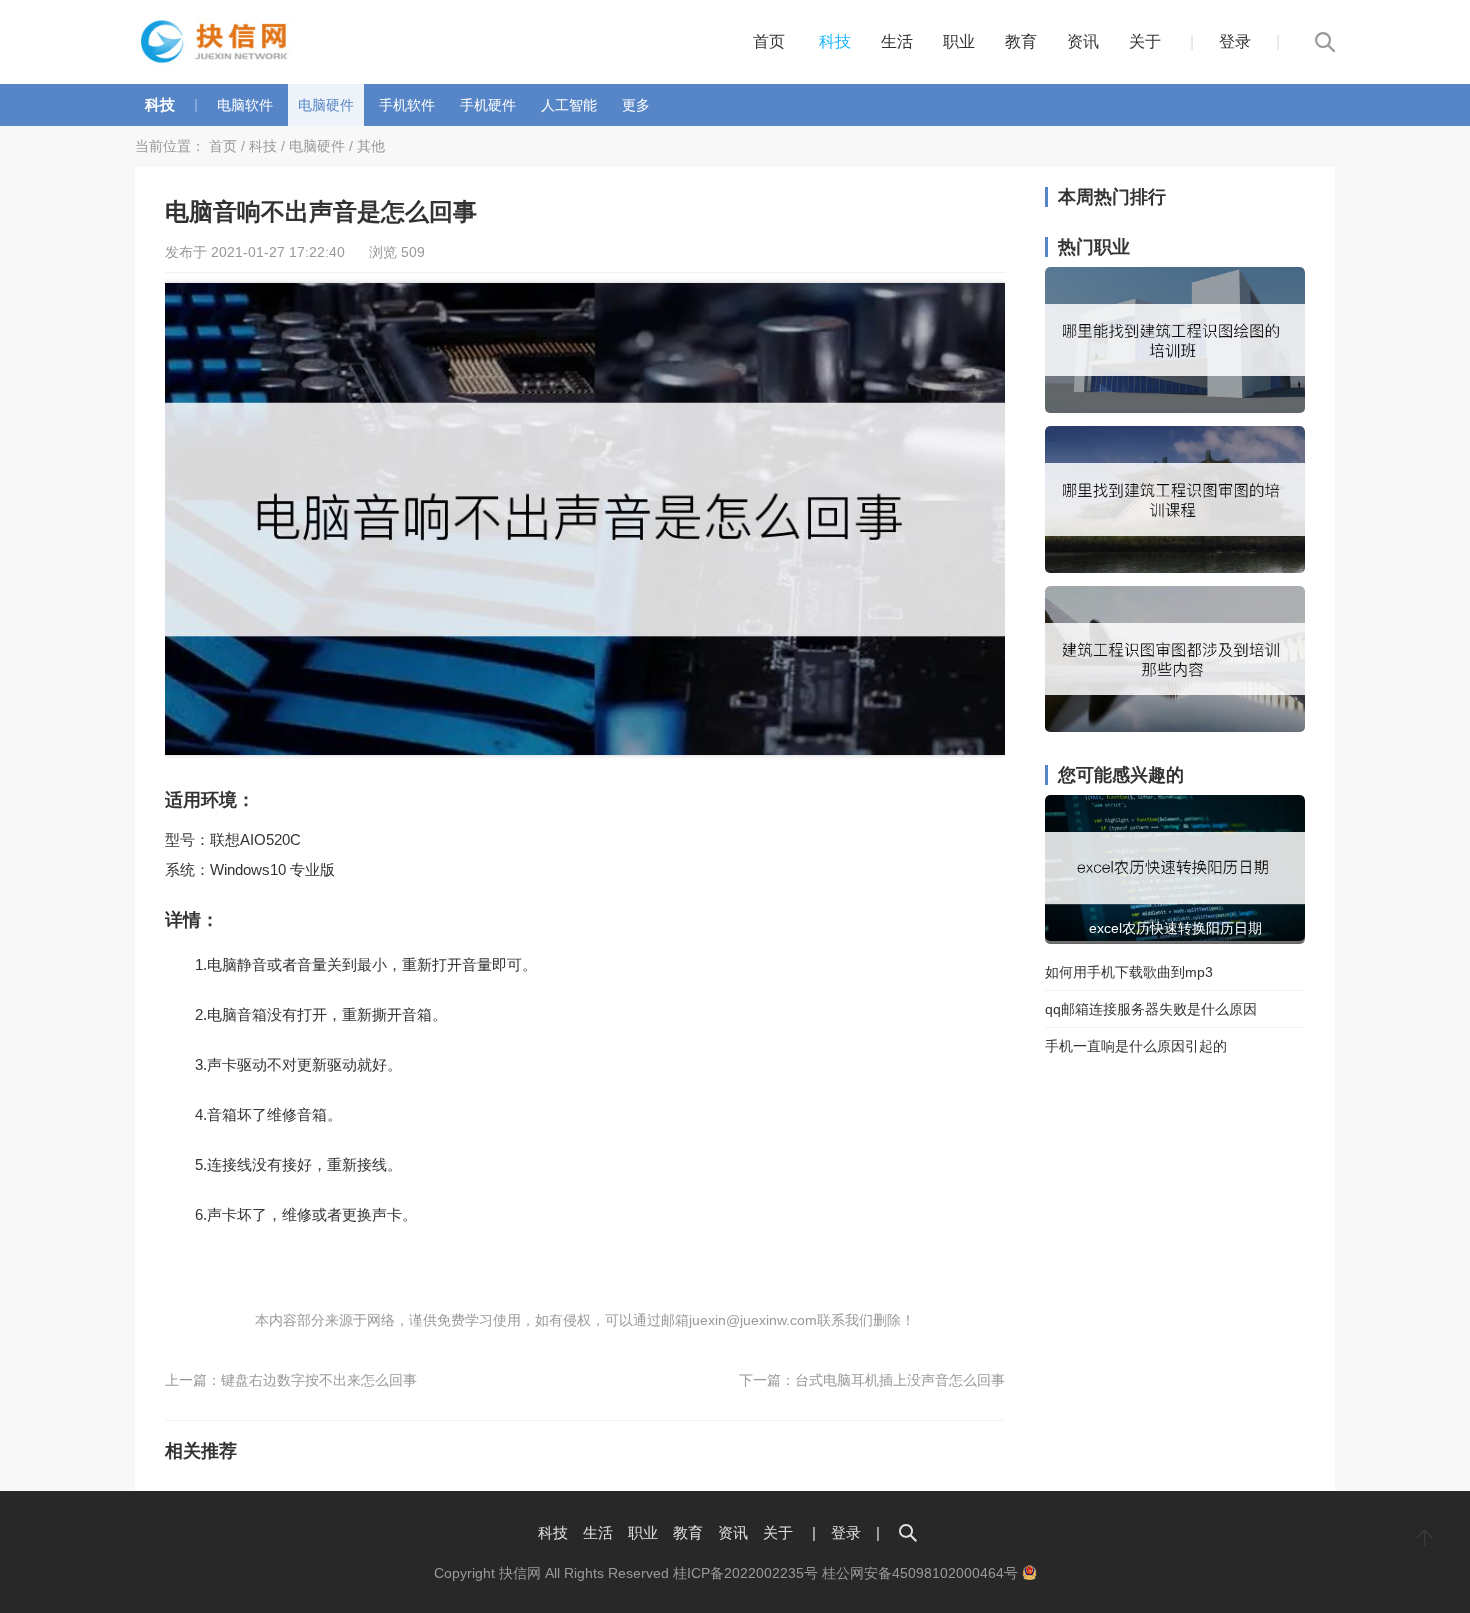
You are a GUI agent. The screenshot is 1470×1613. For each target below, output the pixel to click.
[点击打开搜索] (908, 1532)
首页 (769, 41)
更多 (636, 105)
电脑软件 (245, 105)
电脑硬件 (326, 105)
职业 (959, 41)
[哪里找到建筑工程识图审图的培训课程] (1175, 568)
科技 (835, 41)
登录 (1235, 41)
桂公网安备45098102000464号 (922, 1573)
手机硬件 (488, 105)
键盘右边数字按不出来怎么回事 (319, 1380)
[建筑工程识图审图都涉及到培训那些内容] (1175, 727)
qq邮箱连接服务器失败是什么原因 (1151, 1009)
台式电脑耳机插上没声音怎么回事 (900, 1380)
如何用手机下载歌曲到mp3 (1129, 972)
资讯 (1083, 41)
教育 (1021, 41)
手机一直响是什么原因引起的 (1136, 1046)
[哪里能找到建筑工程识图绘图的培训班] (1175, 408)
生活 (897, 41)
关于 (1145, 41)
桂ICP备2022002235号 (745, 1573)
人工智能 (569, 105)
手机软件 (407, 105)
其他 (371, 146)
